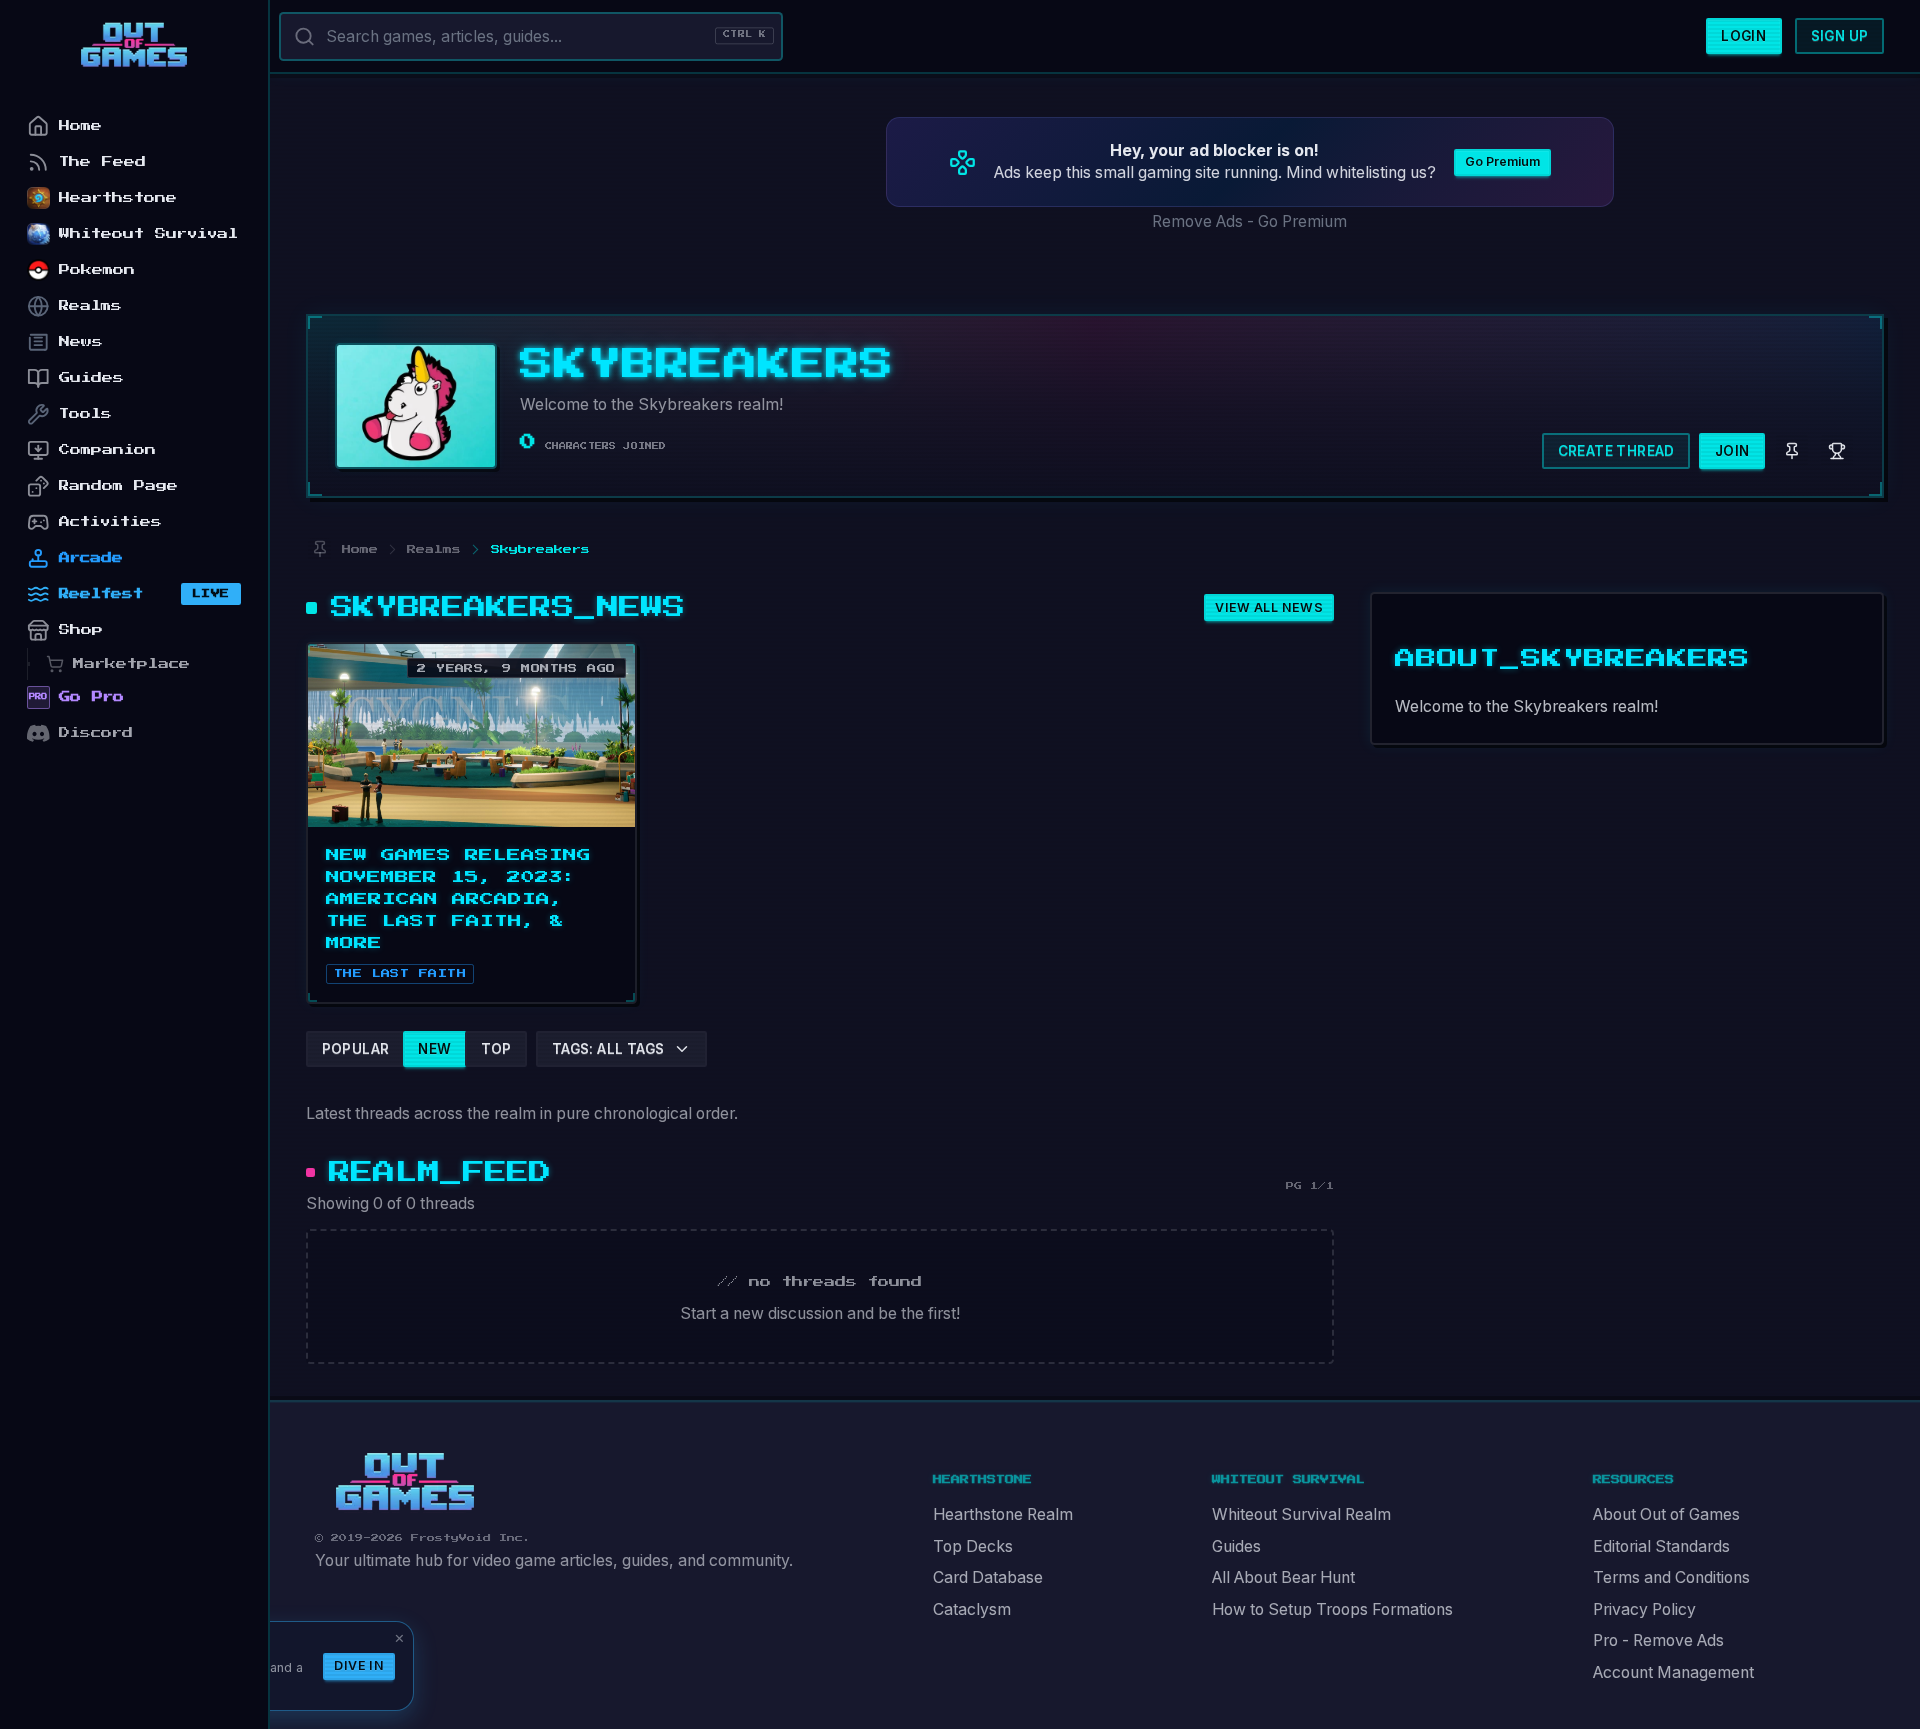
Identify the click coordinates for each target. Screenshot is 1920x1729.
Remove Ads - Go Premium (1249, 221)
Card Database (988, 1577)
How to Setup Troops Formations (1332, 1609)
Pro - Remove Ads (1658, 1640)
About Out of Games (1666, 1514)
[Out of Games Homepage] (405, 1482)
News (81, 341)
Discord (96, 732)
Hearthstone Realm (1003, 1514)
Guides (1236, 1546)
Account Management (1673, 1672)
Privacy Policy (1644, 1609)
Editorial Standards (1661, 1546)
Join (1732, 451)
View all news (1269, 607)
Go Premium (1502, 161)
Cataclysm (972, 1609)
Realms (90, 305)
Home (80, 125)
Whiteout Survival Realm (1301, 1514)
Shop (81, 629)
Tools (85, 413)
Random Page (118, 485)
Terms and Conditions (1671, 1577)
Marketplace (131, 663)
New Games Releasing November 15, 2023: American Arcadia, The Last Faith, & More (458, 899)
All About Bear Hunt (1283, 1577)
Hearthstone (118, 197)
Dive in (359, 1665)
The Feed (102, 161)
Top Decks (973, 1546)
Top (496, 1049)
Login (1743, 36)
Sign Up (1840, 36)
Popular (356, 1049)
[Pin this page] (319, 549)
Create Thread (1616, 451)
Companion (107, 449)
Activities (110, 521)
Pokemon (97, 269)
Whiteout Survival (148, 233)
